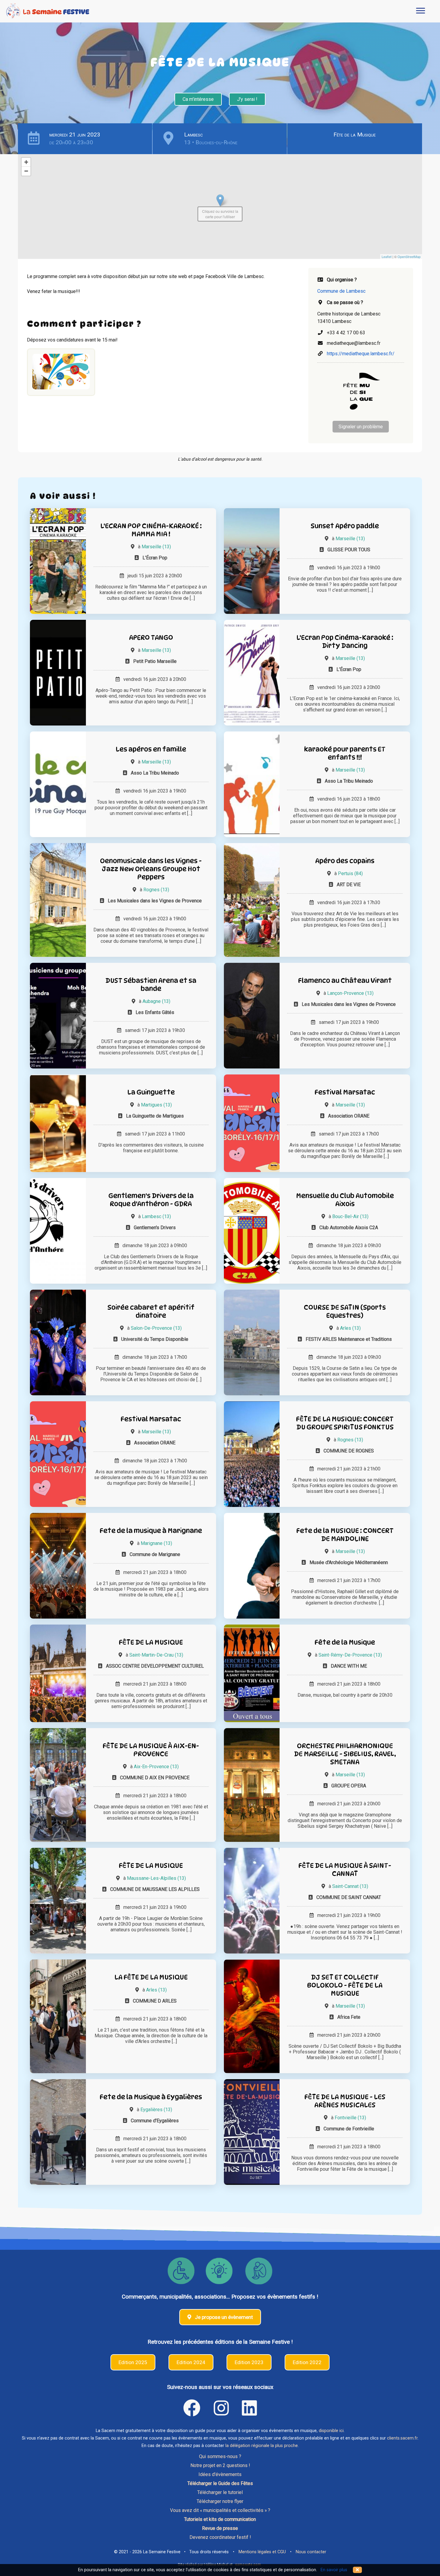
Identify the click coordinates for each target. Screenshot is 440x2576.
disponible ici (331, 2431)
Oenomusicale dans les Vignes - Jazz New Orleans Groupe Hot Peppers (151, 869)
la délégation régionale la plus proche (262, 2446)
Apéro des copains (345, 861)
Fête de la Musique (355, 135)
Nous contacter (311, 2552)
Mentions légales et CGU (262, 2552)
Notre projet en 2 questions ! (220, 2465)
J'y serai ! (247, 99)
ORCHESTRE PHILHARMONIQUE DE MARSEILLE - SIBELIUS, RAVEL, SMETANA (345, 1754)
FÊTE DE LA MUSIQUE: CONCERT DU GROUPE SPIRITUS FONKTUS (345, 1423)
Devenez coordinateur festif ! (220, 2537)
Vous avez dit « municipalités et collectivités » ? (220, 2510)
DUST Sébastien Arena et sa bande (151, 984)
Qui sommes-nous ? (220, 2456)
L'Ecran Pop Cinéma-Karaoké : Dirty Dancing (345, 641)
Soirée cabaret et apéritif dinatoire (151, 1311)
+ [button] (26, 162)
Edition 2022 (307, 2362)
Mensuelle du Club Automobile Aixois (345, 1200)
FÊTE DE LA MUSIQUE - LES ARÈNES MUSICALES (345, 2101)
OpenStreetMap (409, 256)
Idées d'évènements (220, 2474)
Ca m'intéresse (198, 99)
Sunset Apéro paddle (345, 526)
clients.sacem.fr (402, 2438)
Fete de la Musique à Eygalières (151, 2097)
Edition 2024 (191, 2362)
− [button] (26, 171)
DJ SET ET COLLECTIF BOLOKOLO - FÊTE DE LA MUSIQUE (345, 1985)
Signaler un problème (361, 427)
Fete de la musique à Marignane (151, 1530)
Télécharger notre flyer (220, 2501)
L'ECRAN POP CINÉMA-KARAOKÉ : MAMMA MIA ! (151, 530)
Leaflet (387, 256)
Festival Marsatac (345, 1092)
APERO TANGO (151, 637)
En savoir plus (334, 2570)
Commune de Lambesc (341, 291)
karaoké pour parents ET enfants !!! (345, 753)
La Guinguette (151, 1092)
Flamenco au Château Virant (345, 980)
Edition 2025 (133, 2362)
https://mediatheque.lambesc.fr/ (361, 354)
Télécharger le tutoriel (220, 2492)
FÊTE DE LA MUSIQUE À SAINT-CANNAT (345, 1869)
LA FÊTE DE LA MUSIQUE (151, 1977)
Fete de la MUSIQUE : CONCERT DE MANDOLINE (345, 1534)
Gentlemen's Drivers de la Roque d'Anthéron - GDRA (151, 1200)
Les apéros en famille (151, 749)
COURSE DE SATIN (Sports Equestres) (345, 1311)
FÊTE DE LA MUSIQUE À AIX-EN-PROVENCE (151, 1750)
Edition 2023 (249, 2362)
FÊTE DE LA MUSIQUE (151, 1642)
